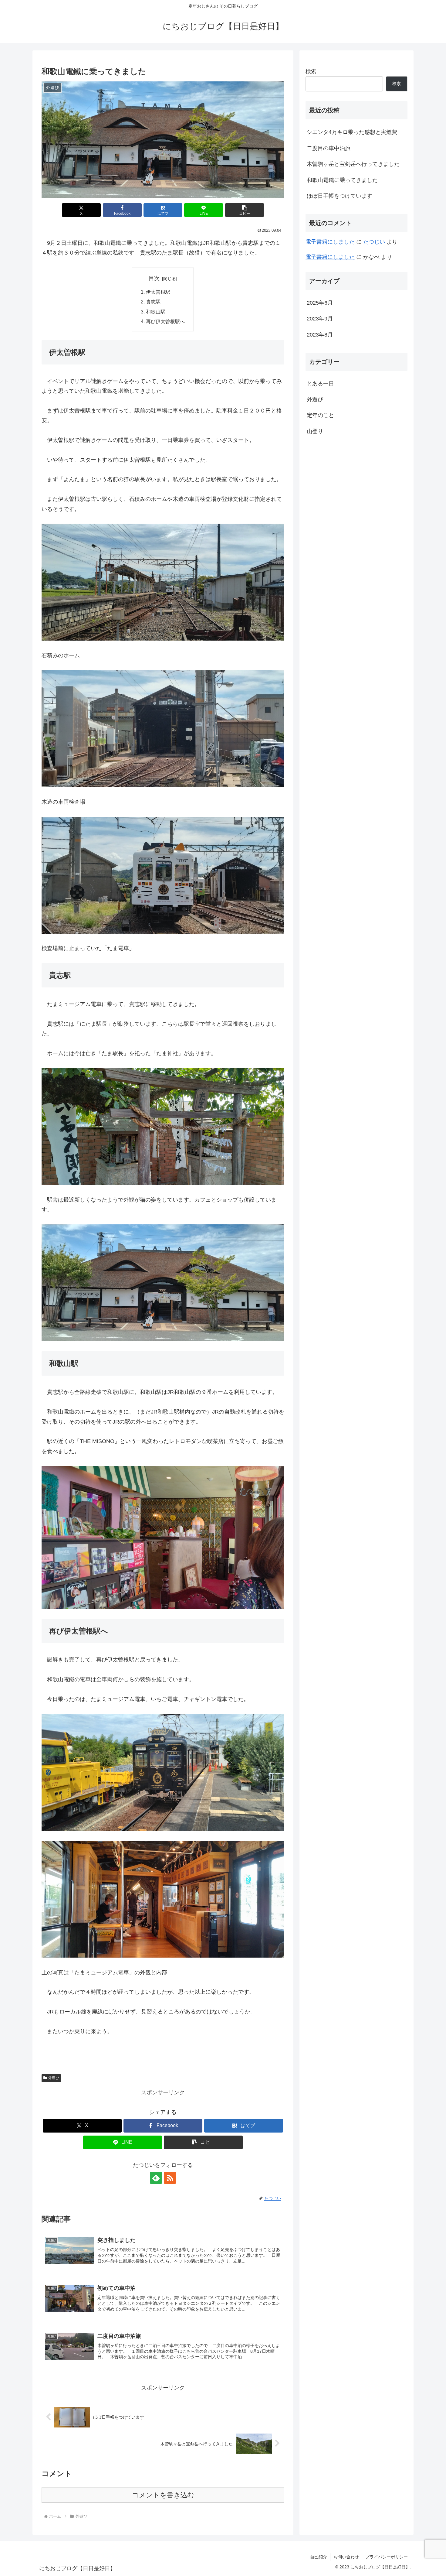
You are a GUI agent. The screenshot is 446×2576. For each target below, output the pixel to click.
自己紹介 (319, 2557)
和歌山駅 (156, 312)
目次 (154, 278)
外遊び (54, 2078)
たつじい (374, 242)
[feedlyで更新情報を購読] (156, 2178)
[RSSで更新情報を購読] (170, 2178)
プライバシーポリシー (387, 2557)
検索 (311, 71)
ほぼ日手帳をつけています (340, 196)
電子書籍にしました (330, 242)
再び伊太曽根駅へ (165, 321)
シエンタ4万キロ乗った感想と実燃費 (352, 132)
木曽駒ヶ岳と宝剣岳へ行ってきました (353, 164)
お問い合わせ (346, 2557)
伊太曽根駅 (158, 292)
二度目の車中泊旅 (329, 148)
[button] (245, 210)
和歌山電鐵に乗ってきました (342, 180)
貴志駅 (153, 302)
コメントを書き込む (163, 2495)
